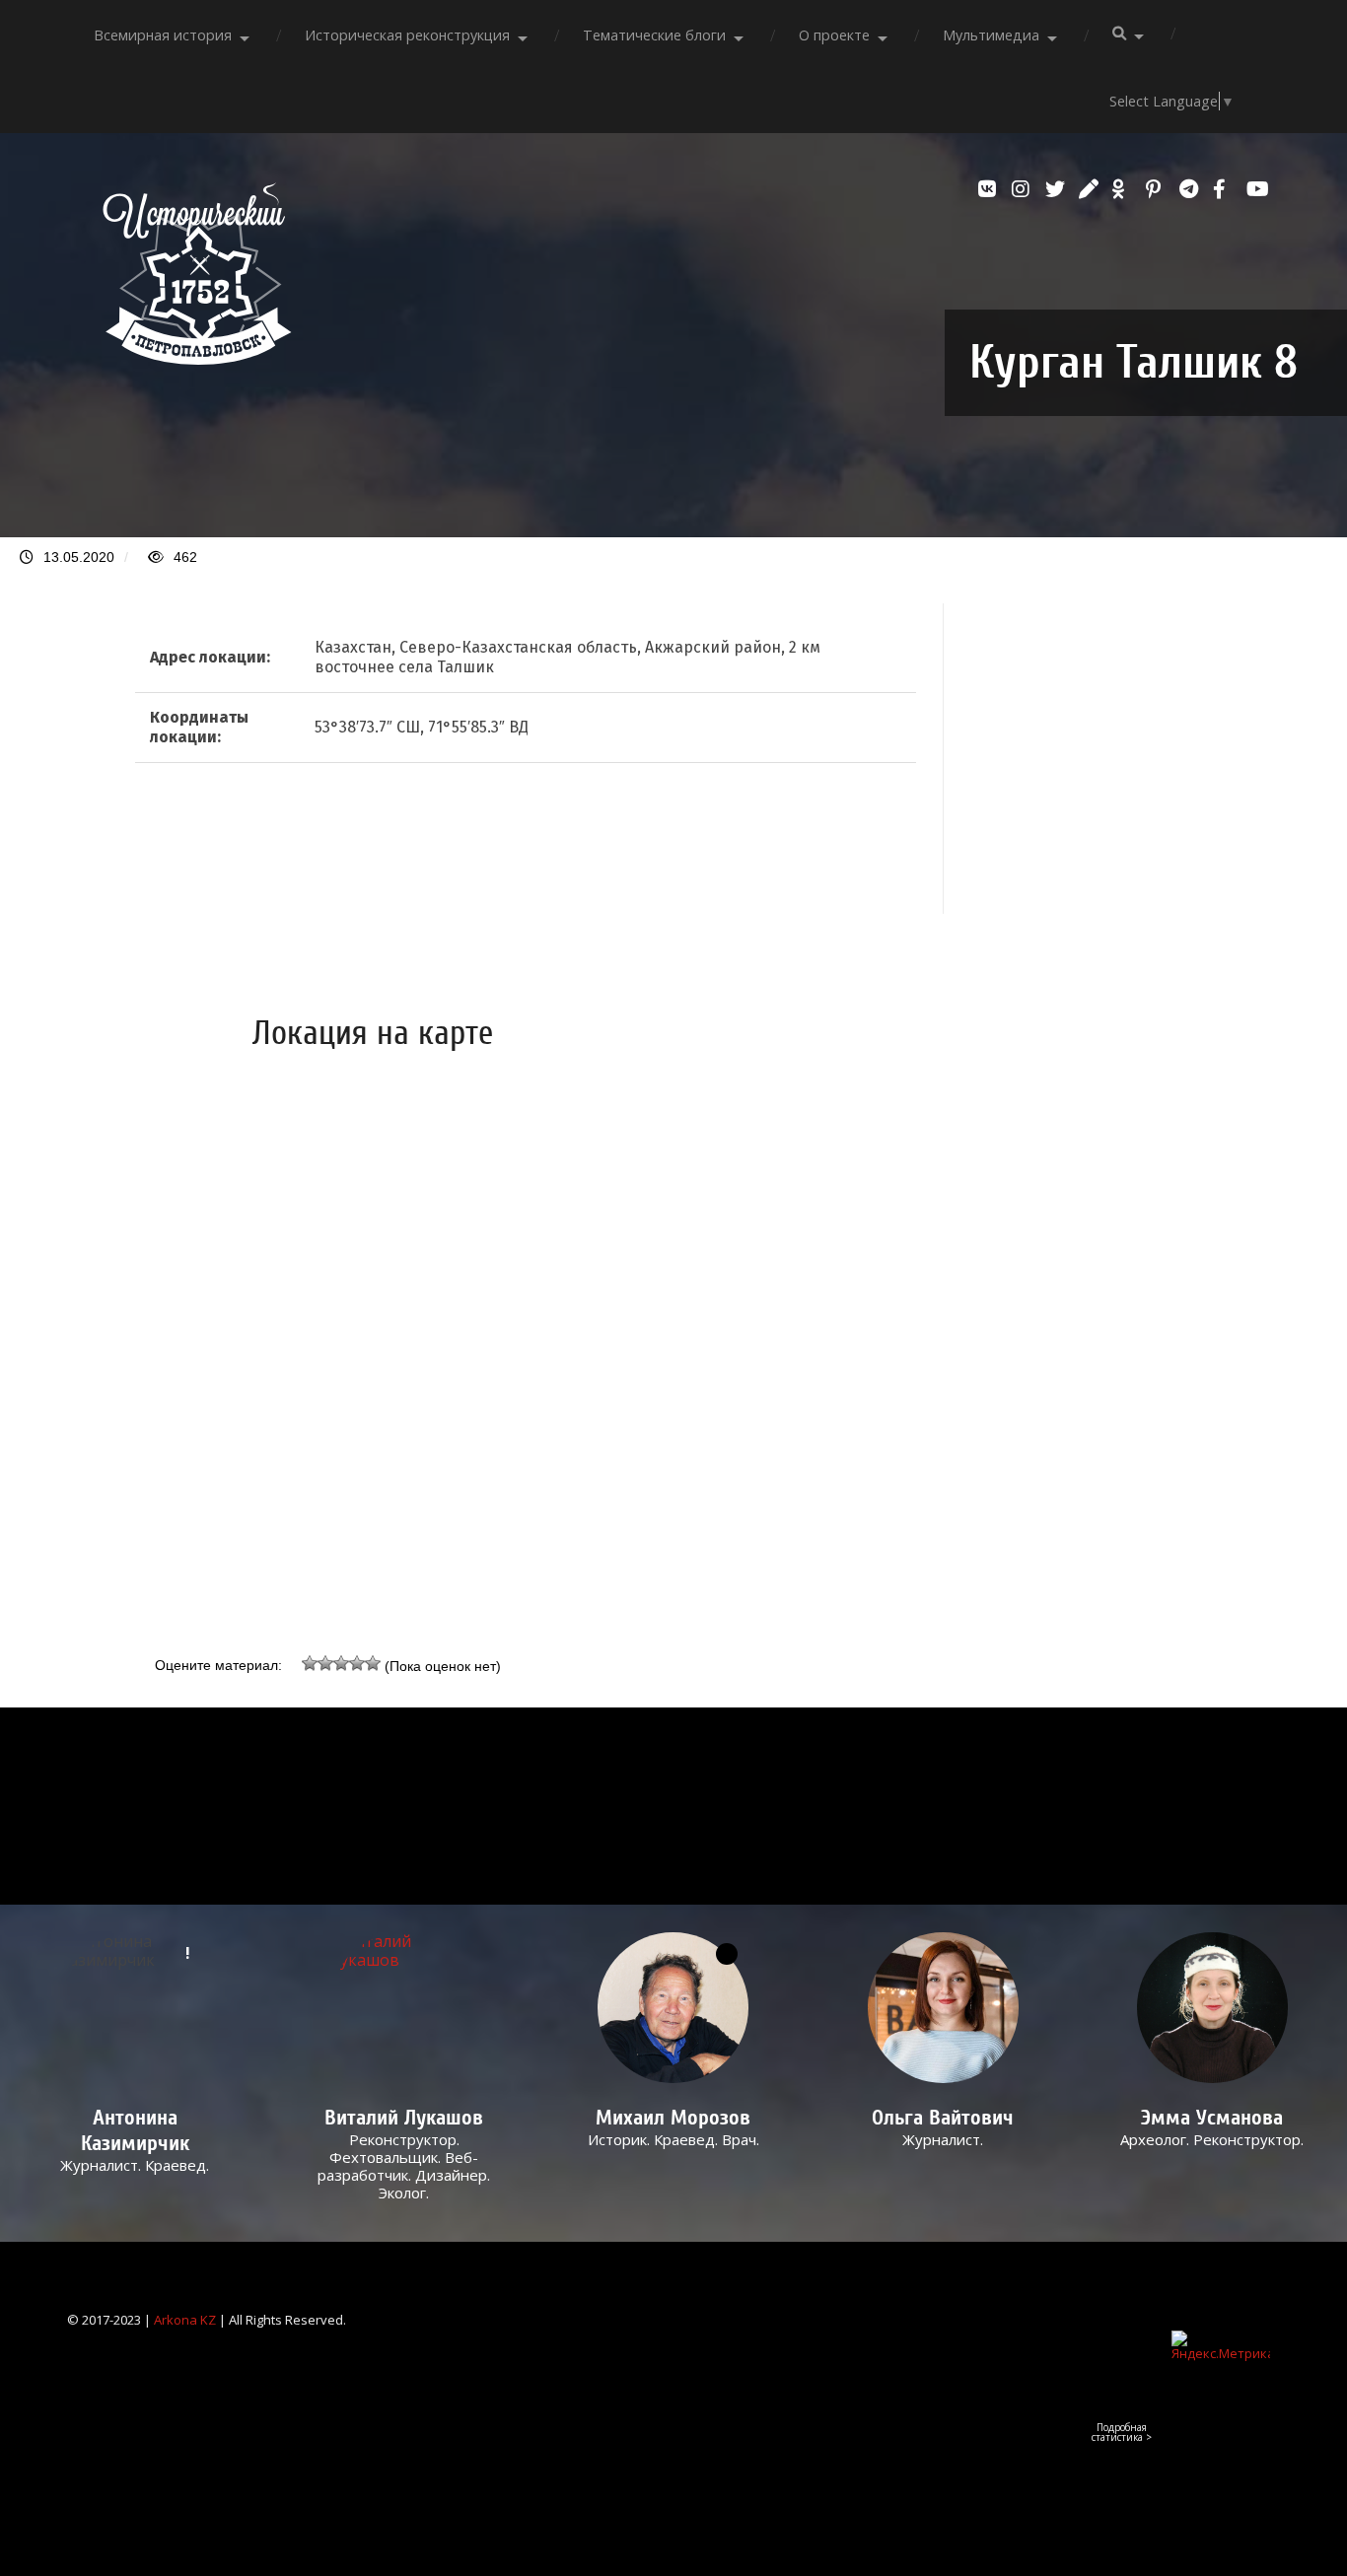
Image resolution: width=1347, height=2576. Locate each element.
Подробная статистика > (1122, 2432)
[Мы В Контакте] (990, 189)
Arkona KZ (185, 2320)
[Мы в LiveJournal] (1091, 189)
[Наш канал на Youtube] (1258, 189)
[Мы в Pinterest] (1158, 189)
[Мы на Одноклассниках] (1124, 189)
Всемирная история (163, 35)
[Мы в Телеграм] (1191, 189)
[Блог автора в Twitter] (1057, 189)
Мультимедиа (991, 35)
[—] (197, 359)
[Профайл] (404, 2008)
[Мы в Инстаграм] (1024, 189)
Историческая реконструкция (407, 35)
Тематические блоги (654, 35)
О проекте (834, 35)
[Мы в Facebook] (1225, 189)
